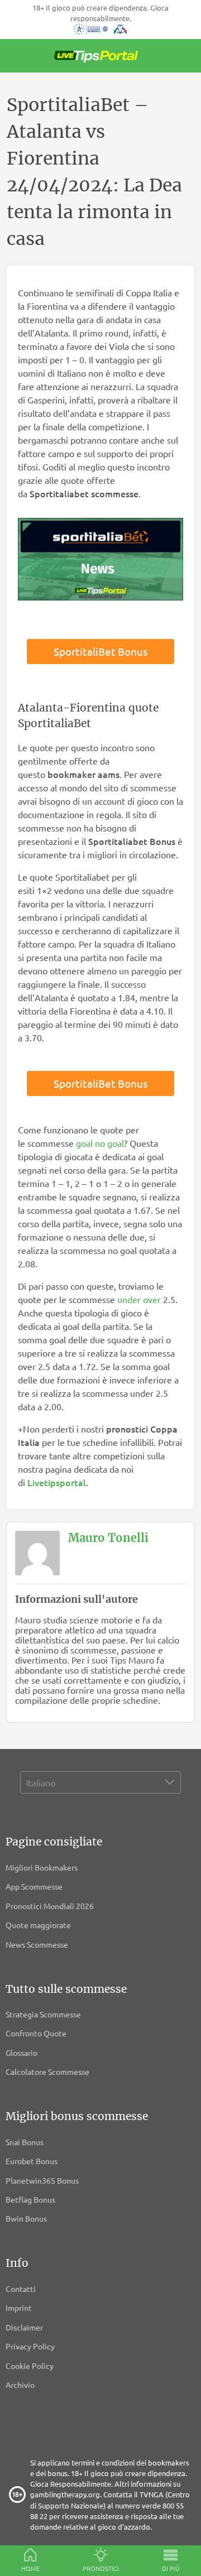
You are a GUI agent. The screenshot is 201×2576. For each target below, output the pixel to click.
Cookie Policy (30, 2366)
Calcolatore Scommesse (47, 2072)
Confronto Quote (36, 2033)
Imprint (19, 2308)
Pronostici (101, 2568)
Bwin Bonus (26, 2218)
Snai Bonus (25, 2142)
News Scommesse (37, 1944)
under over (139, 1299)
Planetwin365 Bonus (42, 2180)
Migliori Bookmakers (42, 1867)
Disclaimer (24, 2327)
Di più (171, 2568)
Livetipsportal (57, 1482)
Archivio (20, 2385)
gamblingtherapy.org (65, 2494)
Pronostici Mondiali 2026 (50, 1906)
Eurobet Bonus (32, 2161)
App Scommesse (34, 1886)
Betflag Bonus (30, 2199)
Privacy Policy (30, 2346)
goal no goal (100, 1143)
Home (30, 2568)
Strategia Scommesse (43, 2014)
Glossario (21, 2053)
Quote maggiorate (38, 1925)
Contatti (21, 2289)
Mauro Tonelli (108, 1538)
